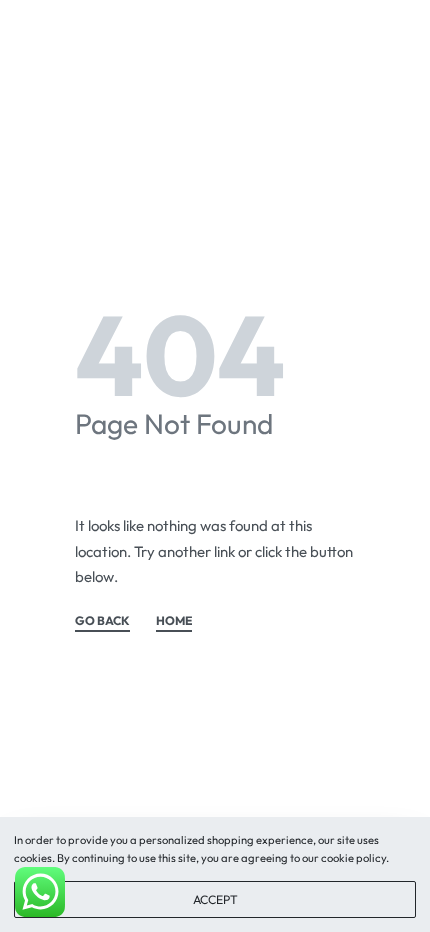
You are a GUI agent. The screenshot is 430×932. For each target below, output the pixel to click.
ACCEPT (215, 899)
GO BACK (102, 621)
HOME (174, 621)
